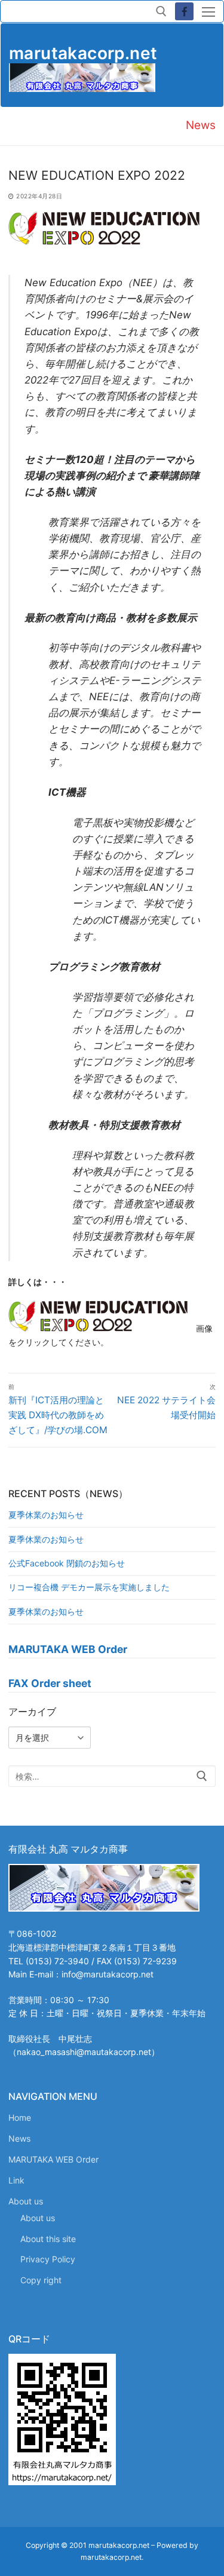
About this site (48, 2239)
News (19, 2138)
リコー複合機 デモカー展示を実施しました (89, 1587)
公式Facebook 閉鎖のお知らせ (67, 1563)
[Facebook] (184, 12)
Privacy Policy (48, 2259)
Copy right (41, 2280)
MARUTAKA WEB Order (53, 2159)
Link (16, 2180)
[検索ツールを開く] (161, 11)
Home (20, 2117)
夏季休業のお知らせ (46, 1515)
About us (26, 2201)
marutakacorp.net (83, 53)
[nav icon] (208, 11)
